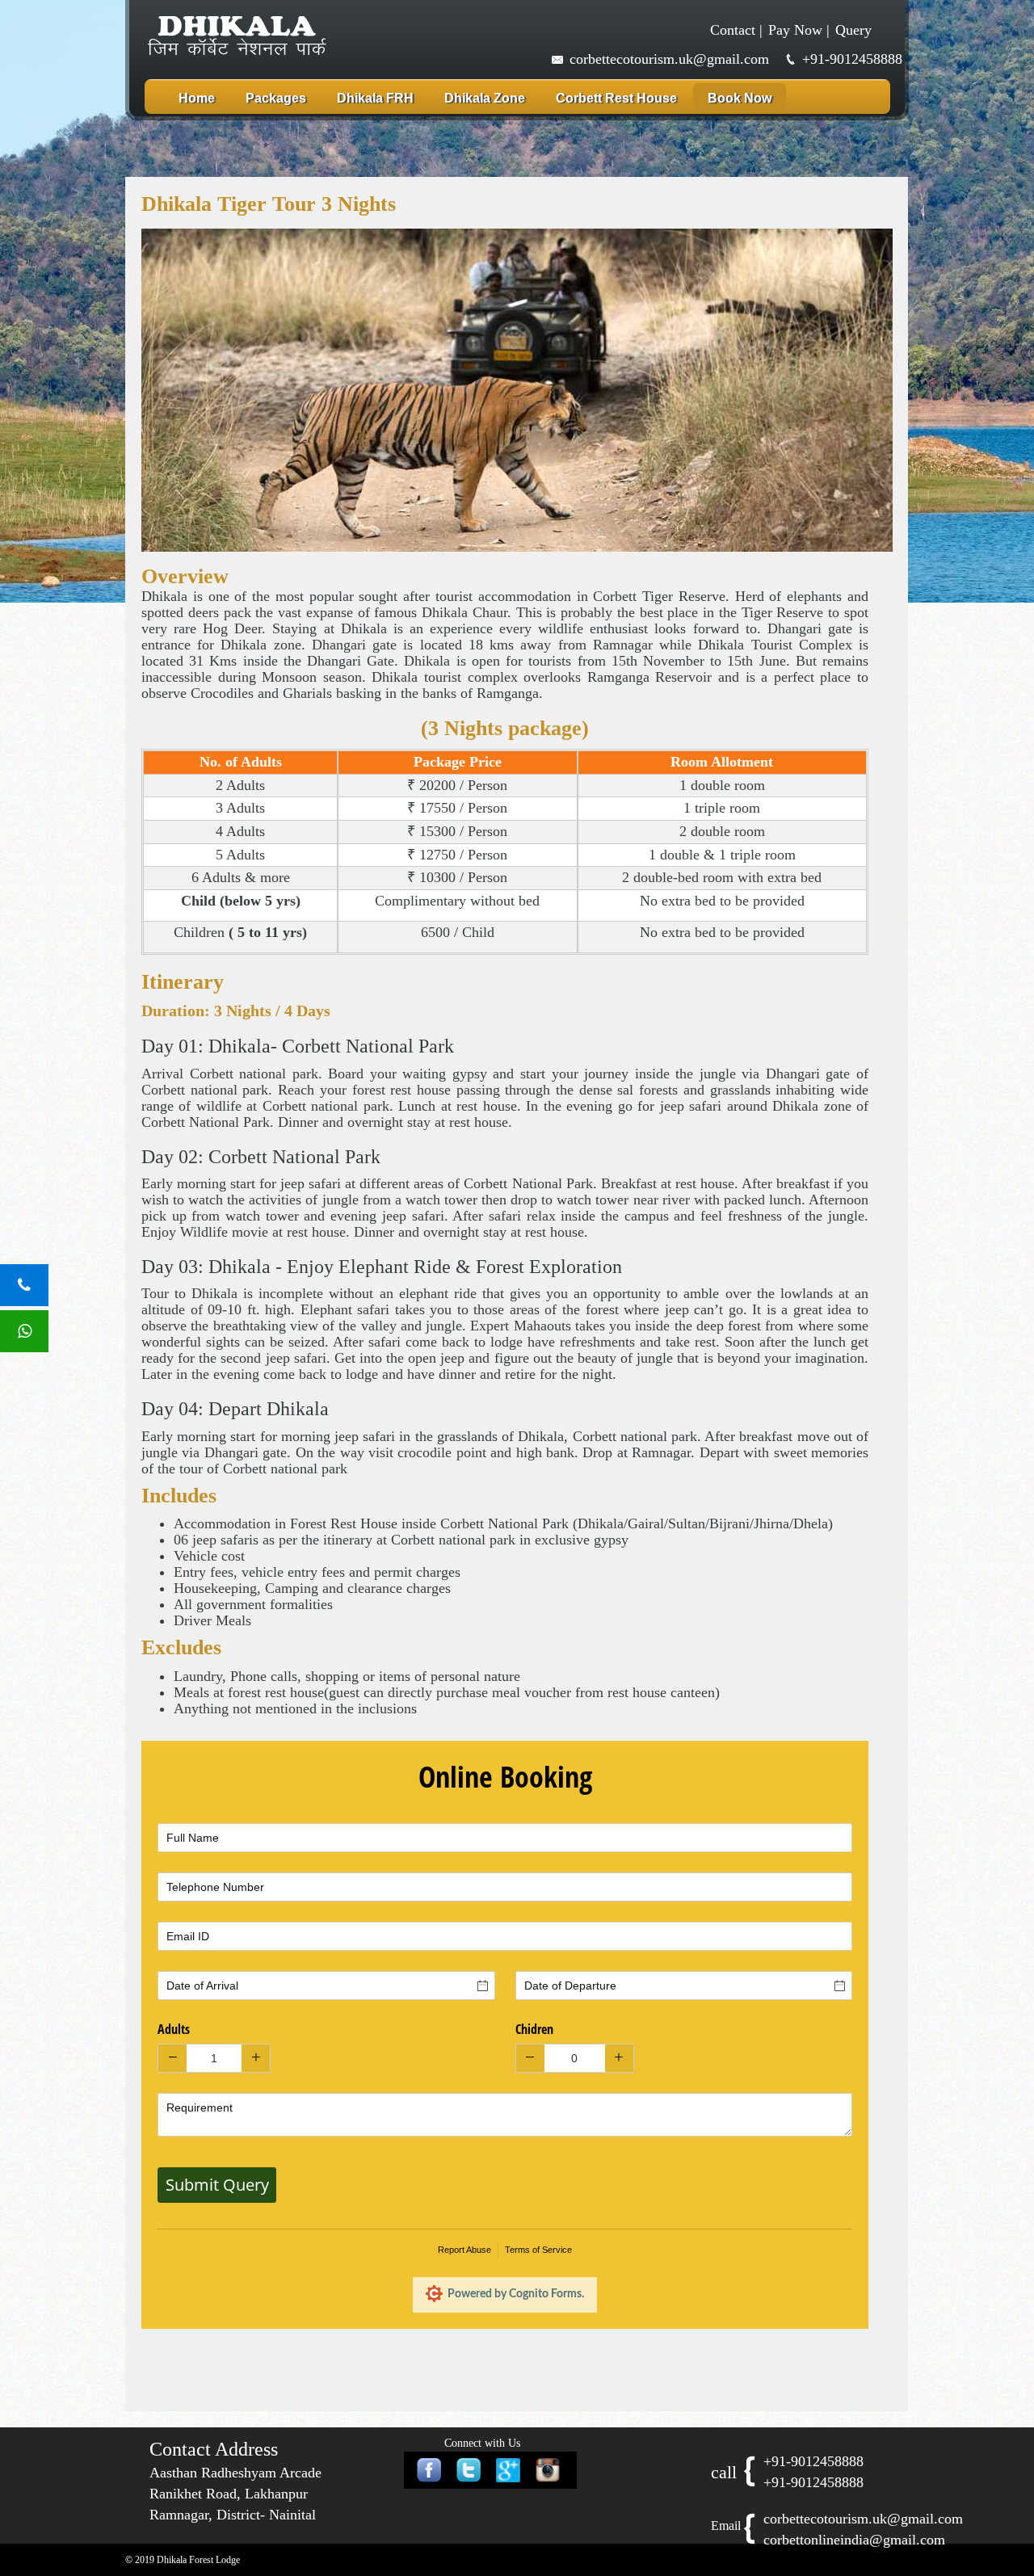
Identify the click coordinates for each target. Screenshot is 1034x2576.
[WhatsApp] (24, 1331)
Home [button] (197, 98)
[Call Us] (24, 1285)
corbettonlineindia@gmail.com (854, 2540)
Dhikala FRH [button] (375, 98)
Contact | (736, 30)
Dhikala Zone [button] (485, 98)
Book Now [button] (740, 98)
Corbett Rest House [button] (616, 98)
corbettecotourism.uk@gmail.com (669, 59)
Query (853, 30)
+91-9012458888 (852, 59)
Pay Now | (799, 30)
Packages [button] (276, 98)
